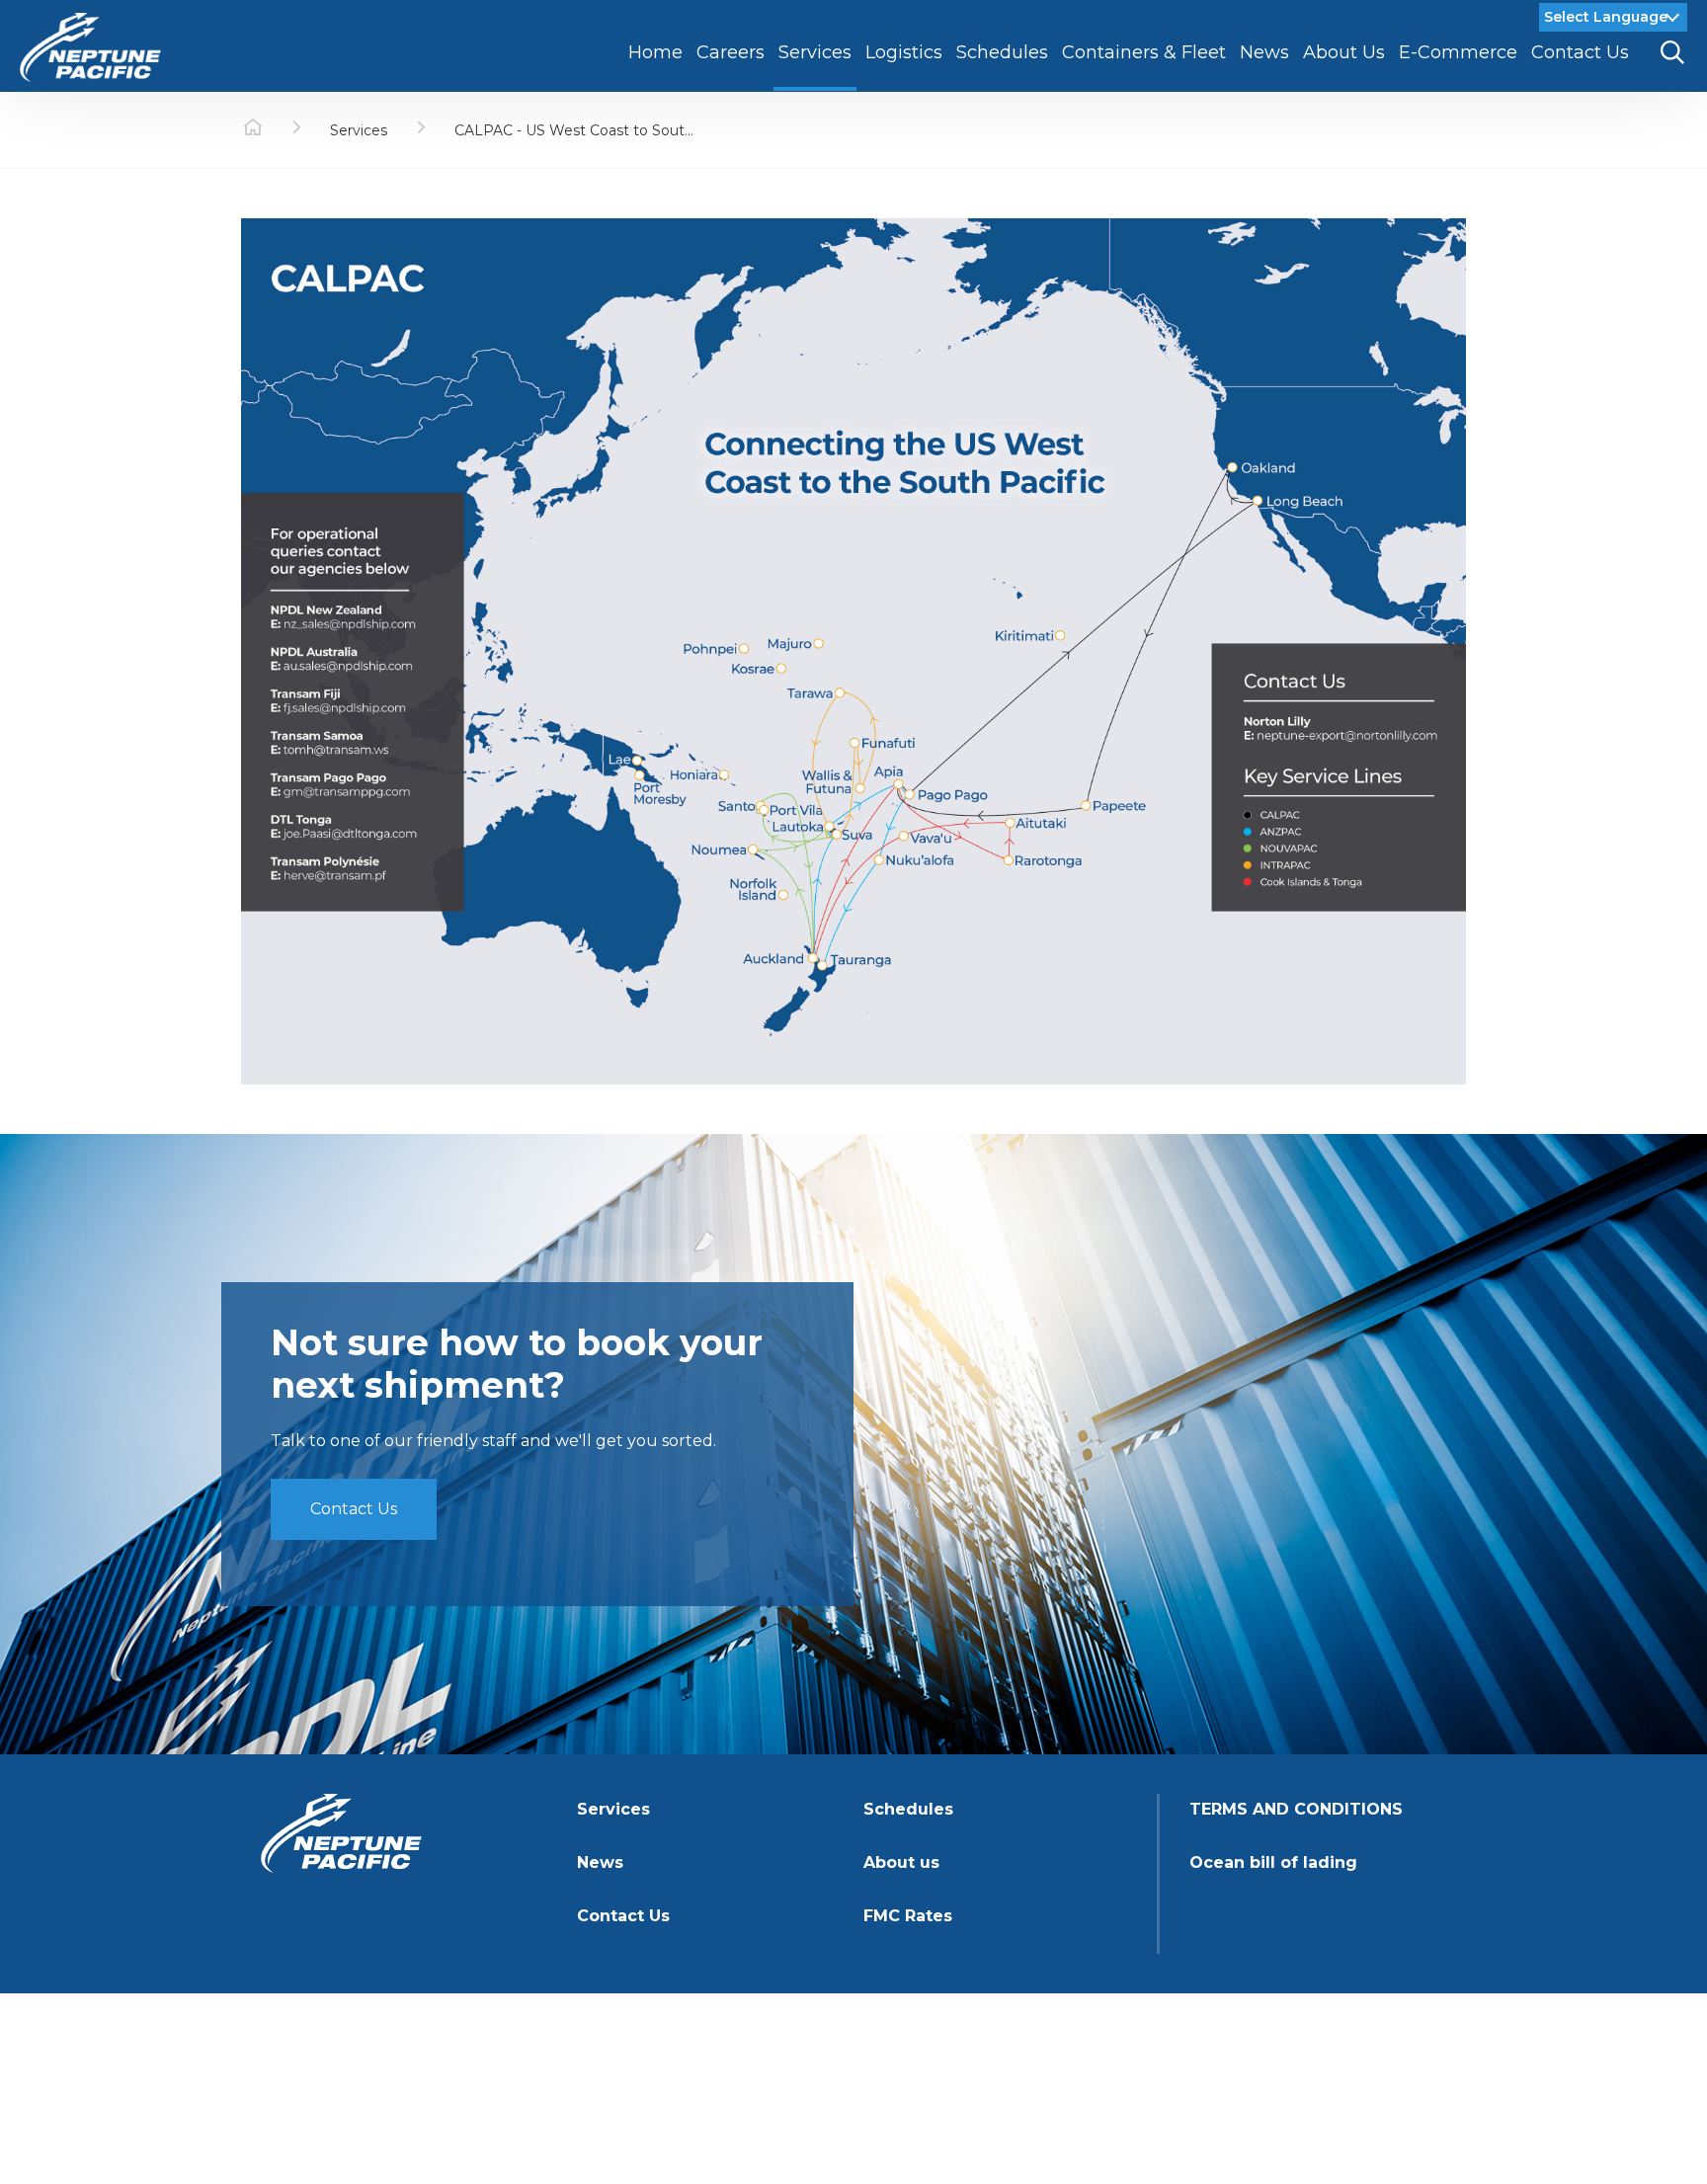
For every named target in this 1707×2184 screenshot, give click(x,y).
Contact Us (354, 1509)
